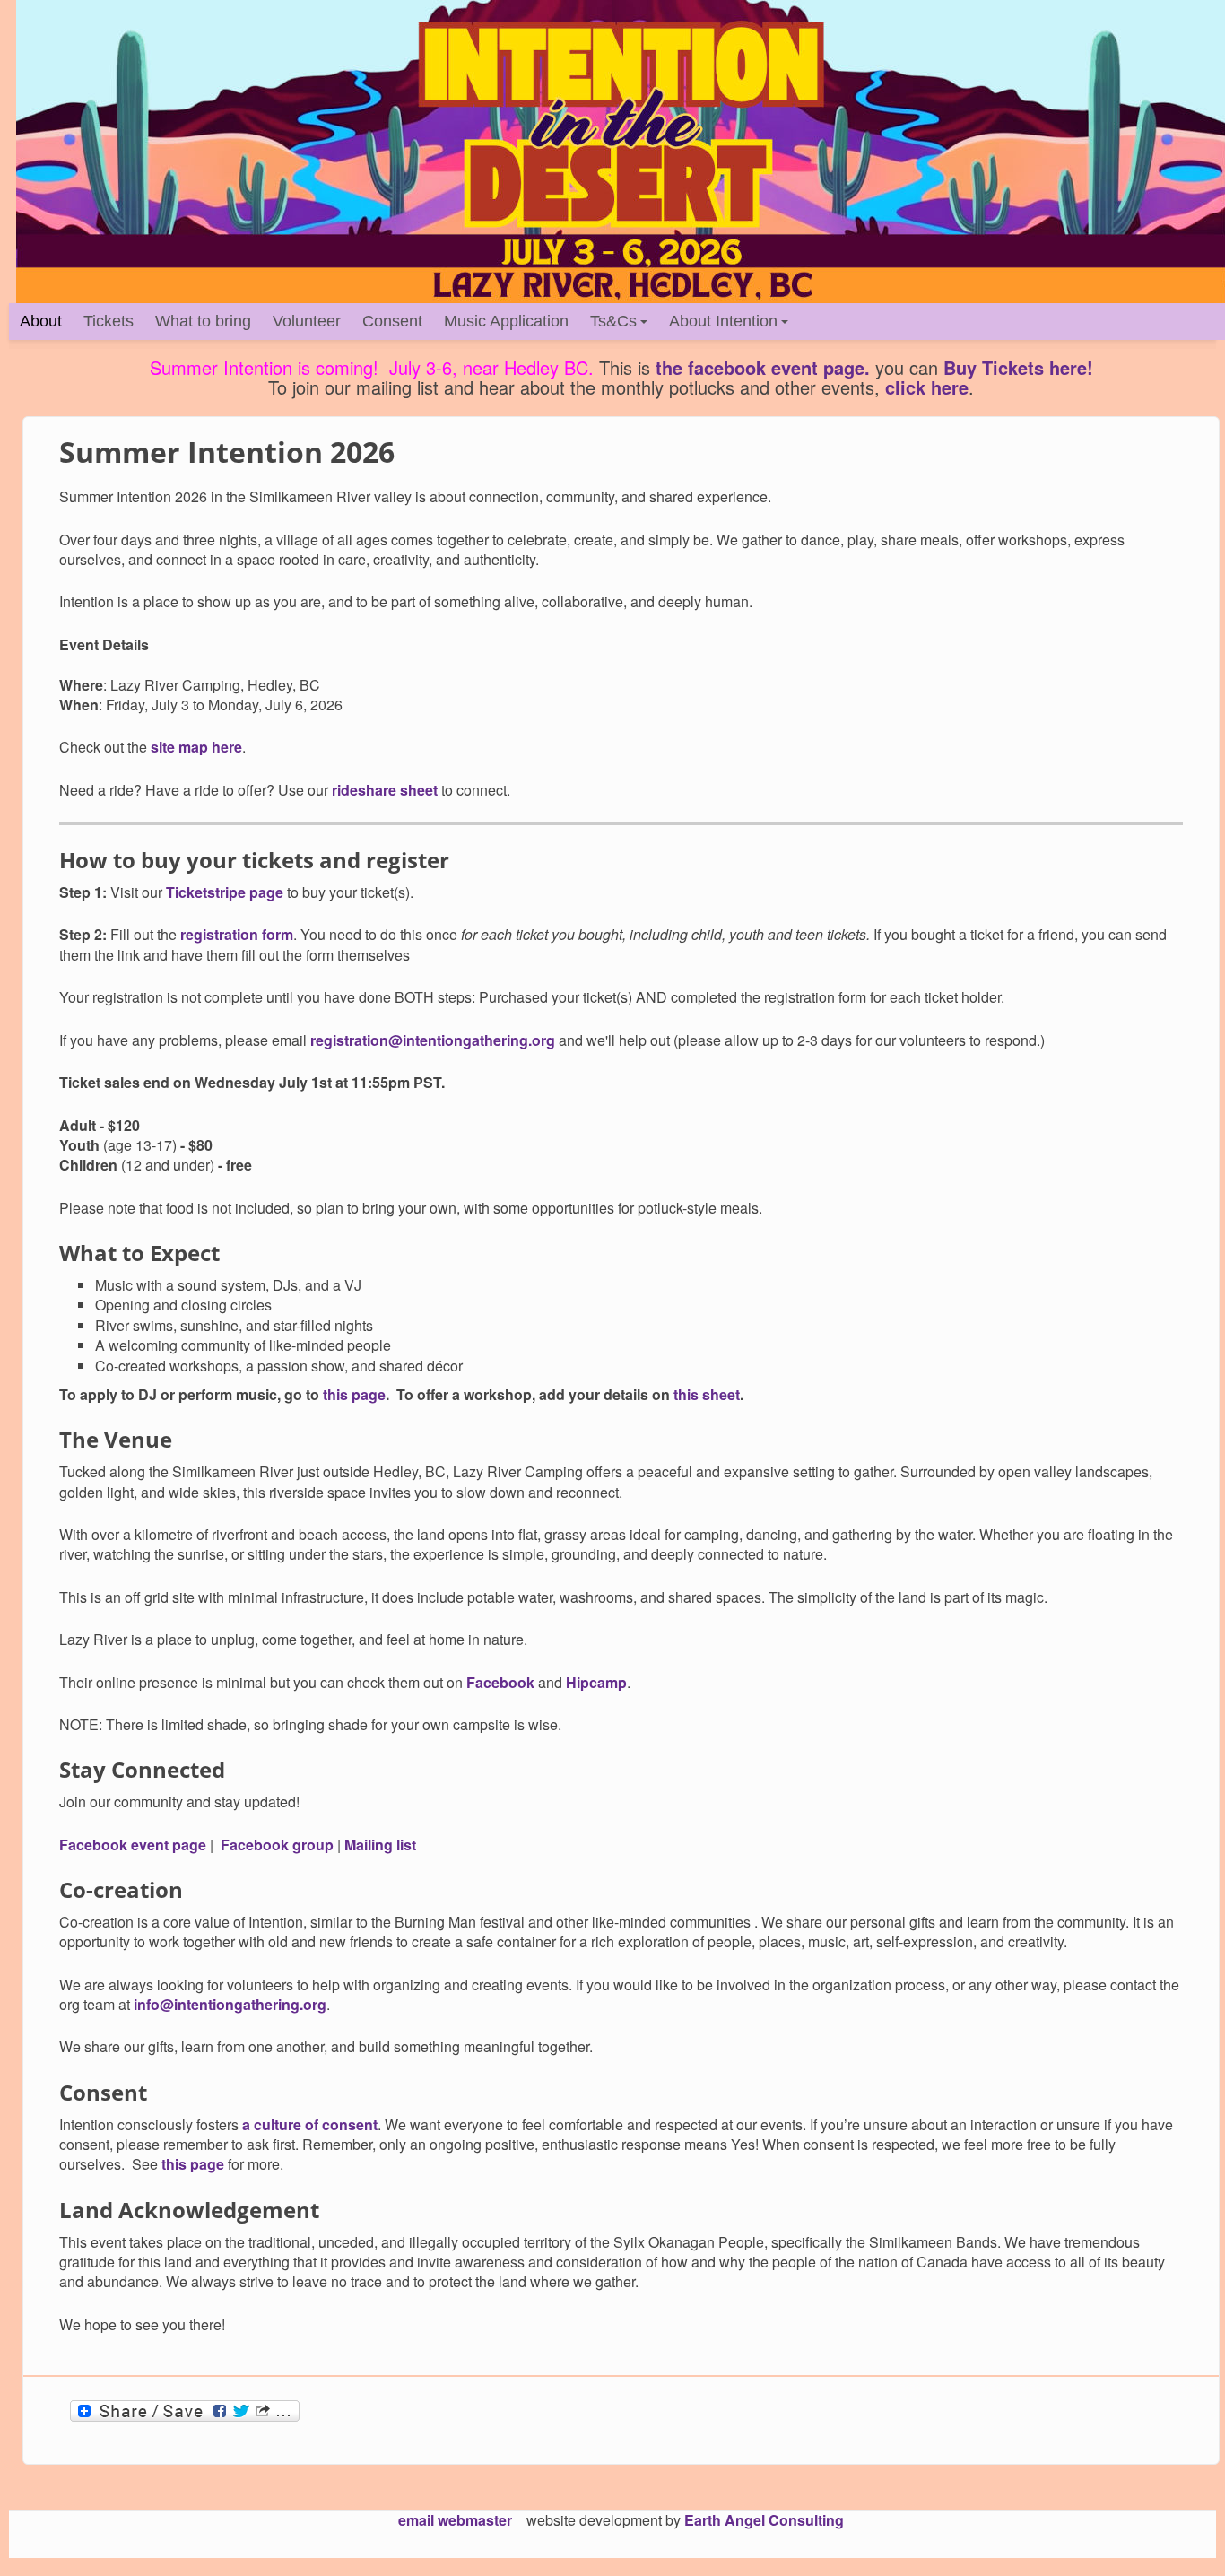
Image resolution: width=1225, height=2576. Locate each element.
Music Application (506, 321)
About (41, 321)
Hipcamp (596, 1682)
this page (352, 1394)
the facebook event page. (763, 367)
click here (927, 387)
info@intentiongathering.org (230, 2004)
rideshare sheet (385, 790)
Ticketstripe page (225, 892)
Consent (392, 321)
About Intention (723, 321)
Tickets (109, 321)
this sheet (707, 1394)
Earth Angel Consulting (764, 2520)
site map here (196, 747)
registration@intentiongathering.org (433, 1040)
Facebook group (277, 1845)
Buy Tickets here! (1018, 367)
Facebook (500, 1682)
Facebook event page (133, 1845)
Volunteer (307, 321)
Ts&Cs (613, 321)
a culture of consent (310, 2124)
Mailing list (380, 1845)
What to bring (203, 321)
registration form (237, 934)
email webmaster (455, 2520)
